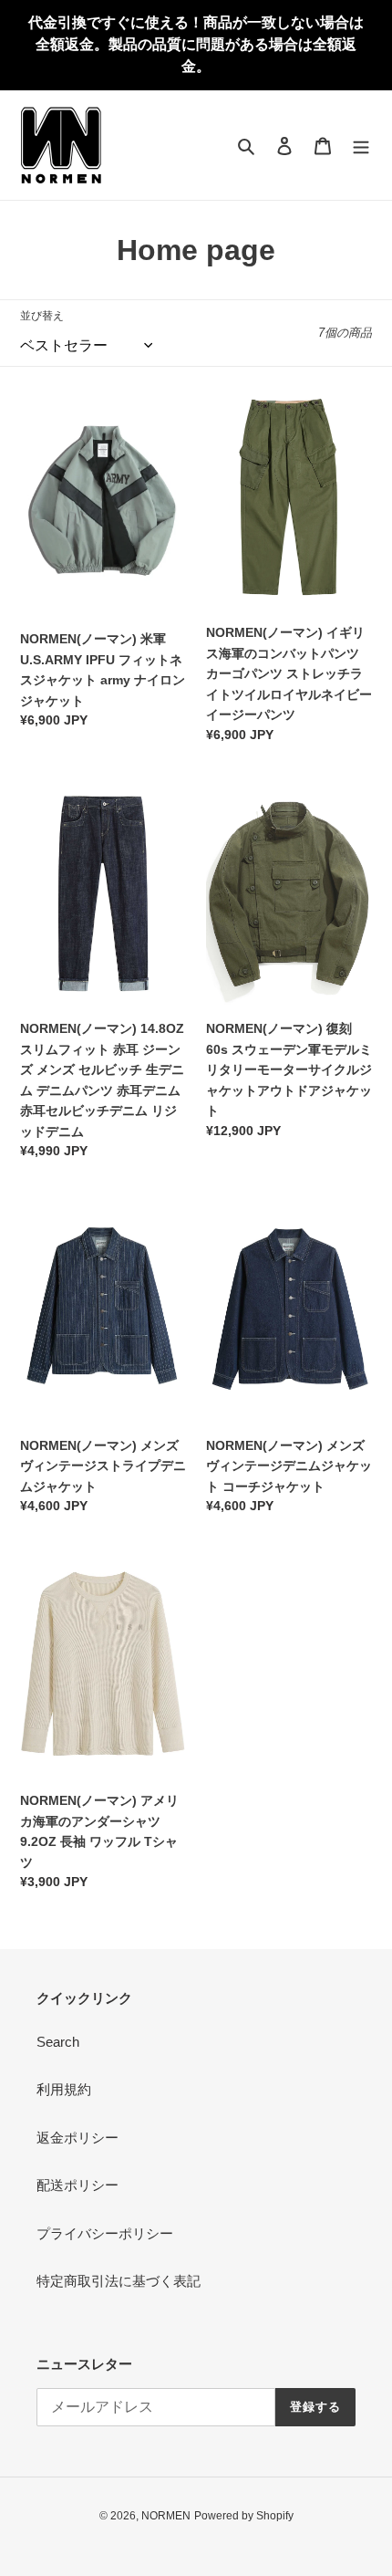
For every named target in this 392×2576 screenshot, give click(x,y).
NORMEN (166, 2516)
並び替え (42, 316)
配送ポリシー (77, 2185)
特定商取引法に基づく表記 (119, 2281)
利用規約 (64, 2089)
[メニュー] (361, 146)
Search (58, 2042)
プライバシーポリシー (105, 2233)
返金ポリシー (77, 2138)
